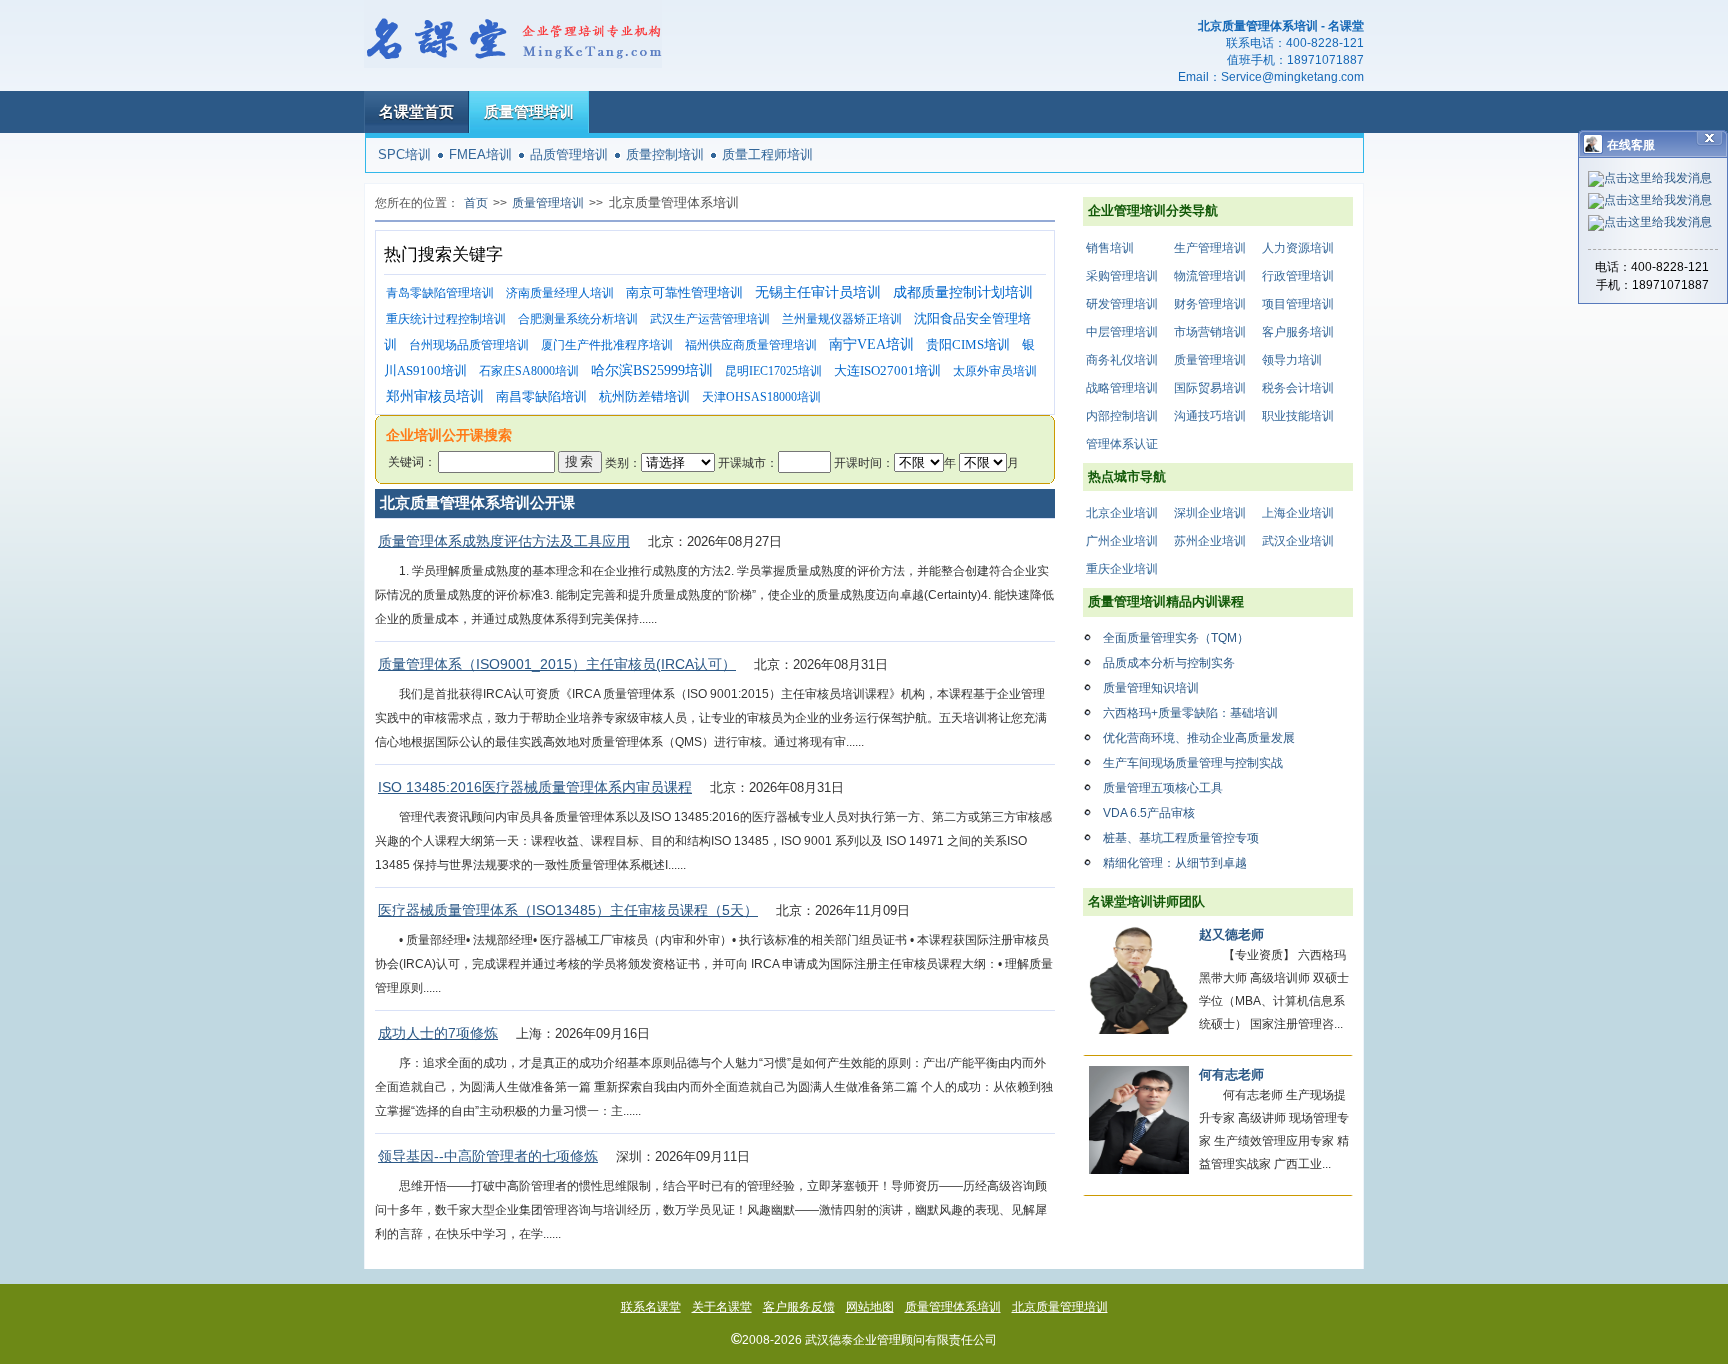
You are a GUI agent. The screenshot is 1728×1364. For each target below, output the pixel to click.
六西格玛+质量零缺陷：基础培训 (1190, 713)
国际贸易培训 (1210, 388)
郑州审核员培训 (435, 396)
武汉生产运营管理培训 (710, 319)
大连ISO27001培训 (887, 370)
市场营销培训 (1210, 332)
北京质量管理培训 (1060, 1307)
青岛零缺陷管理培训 (440, 293)
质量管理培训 (529, 111)
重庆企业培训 (1122, 569)
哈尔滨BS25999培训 (652, 370)
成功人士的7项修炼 (438, 1033)
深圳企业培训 (1210, 513)
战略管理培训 (1122, 388)
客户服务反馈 (799, 1307)
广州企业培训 (1122, 541)
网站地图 (870, 1307)
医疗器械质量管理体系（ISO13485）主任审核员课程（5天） (568, 910)
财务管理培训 (1210, 304)
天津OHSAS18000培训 (761, 397)
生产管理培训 (1210, 248)
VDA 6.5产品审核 (1149, 813)
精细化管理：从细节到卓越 (1175, 863)
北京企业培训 (1122, 513)
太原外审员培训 (995, 371)
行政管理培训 (1298, 276)
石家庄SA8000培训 (529, 371)
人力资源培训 (1298, 248)
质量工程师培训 (767, 154)
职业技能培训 (1298, 416)
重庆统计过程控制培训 (446, 319)
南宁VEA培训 (871, 344)
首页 (476, 203)
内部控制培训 (1122, 416)
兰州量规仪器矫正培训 (842, 319)
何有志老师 (1231, 1074)
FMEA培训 (480, 154)
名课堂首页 (416, 111)
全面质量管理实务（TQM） (1176, 638)
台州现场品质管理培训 (469, 345)
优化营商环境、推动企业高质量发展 (1199, 738)
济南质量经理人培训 (560, 293)
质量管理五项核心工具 (1163, 788)
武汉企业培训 (1298, 541)
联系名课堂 (651, 1307)
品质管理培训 (569, 154)
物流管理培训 (1210, 276)
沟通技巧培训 (1210, 416)
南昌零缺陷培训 (541, 396)
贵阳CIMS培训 (968, 344)
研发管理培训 (1122, 304)
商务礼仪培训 (1122, 360)
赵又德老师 (1231, 934)
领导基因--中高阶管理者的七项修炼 (488, 1156)
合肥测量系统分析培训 (578, 319)
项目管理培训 (1298, 304)
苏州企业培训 (1210, 541)
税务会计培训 (1298, 388)
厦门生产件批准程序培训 (607, 345)
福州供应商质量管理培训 (751, 345)
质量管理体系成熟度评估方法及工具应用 (504, 541)
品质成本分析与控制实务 (1169, 663)
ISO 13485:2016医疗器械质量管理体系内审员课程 (535, 787)
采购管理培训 (1122, 276)
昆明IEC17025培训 (773, 371)
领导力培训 (1292, 360)
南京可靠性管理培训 (684, 292)
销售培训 (1110, 248)
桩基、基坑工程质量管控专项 (1181, 838)
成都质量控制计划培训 (963, 292)
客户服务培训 (1298, 332)
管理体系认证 (1122, 444)
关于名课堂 (722, 1307)
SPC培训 (404, 154)
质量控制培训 (665, 154)
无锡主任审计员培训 (818, 292)
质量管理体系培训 (953, 1307)
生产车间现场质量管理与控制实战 (1193, 763)
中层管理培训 (1122, 332)
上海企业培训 (1298, 513)
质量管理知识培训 (1151, 688)
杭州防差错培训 (644, 396)
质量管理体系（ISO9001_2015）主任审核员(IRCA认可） (557, 664)
